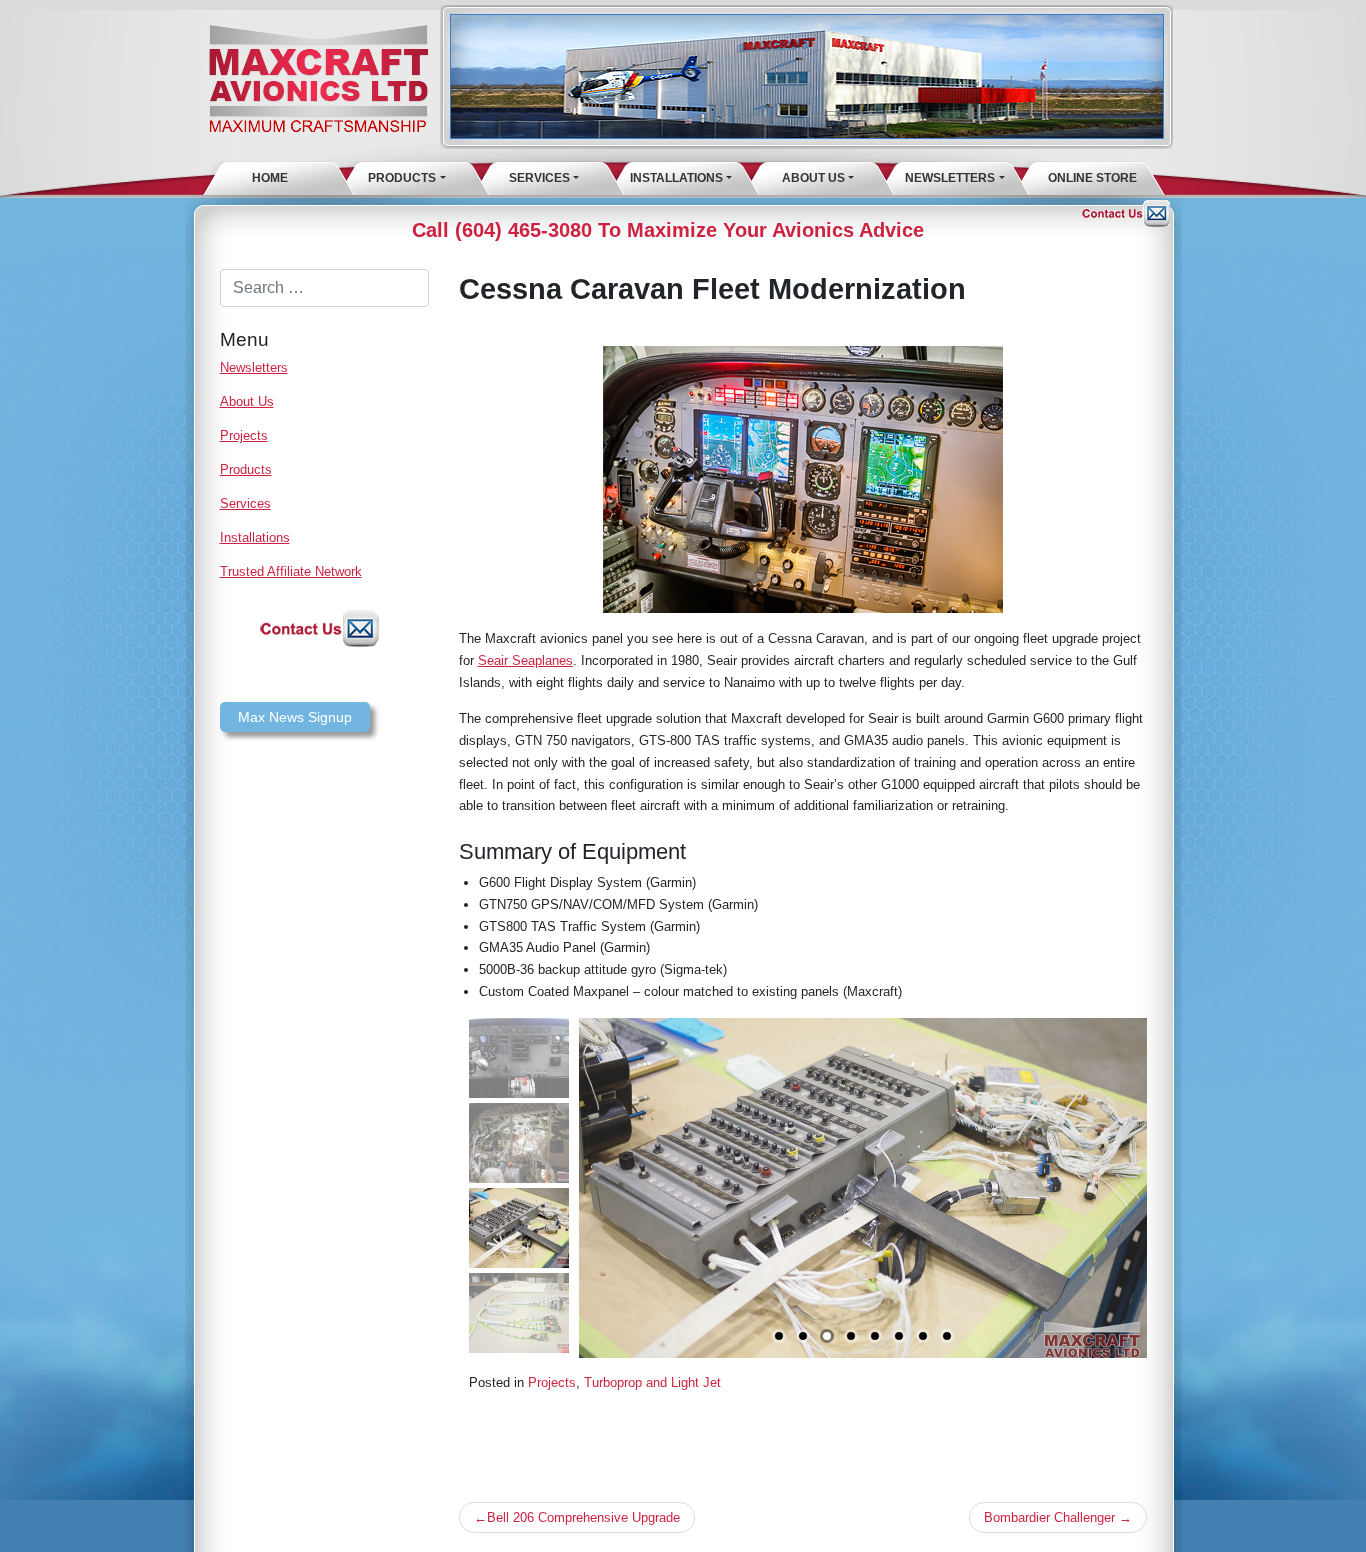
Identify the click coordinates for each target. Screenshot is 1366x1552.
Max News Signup (295, 717)
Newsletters (950, 178)
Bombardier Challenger (1049, 1517)
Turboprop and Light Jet (652, 1382)
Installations (676, 178)
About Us (813, 178)
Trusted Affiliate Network (291, 571)
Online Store (1092, 178)
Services (539, 178)
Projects (244, 435)
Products (402, 178)
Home (270, 178)
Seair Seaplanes (525, 660)
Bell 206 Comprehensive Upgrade (583, 1517)
